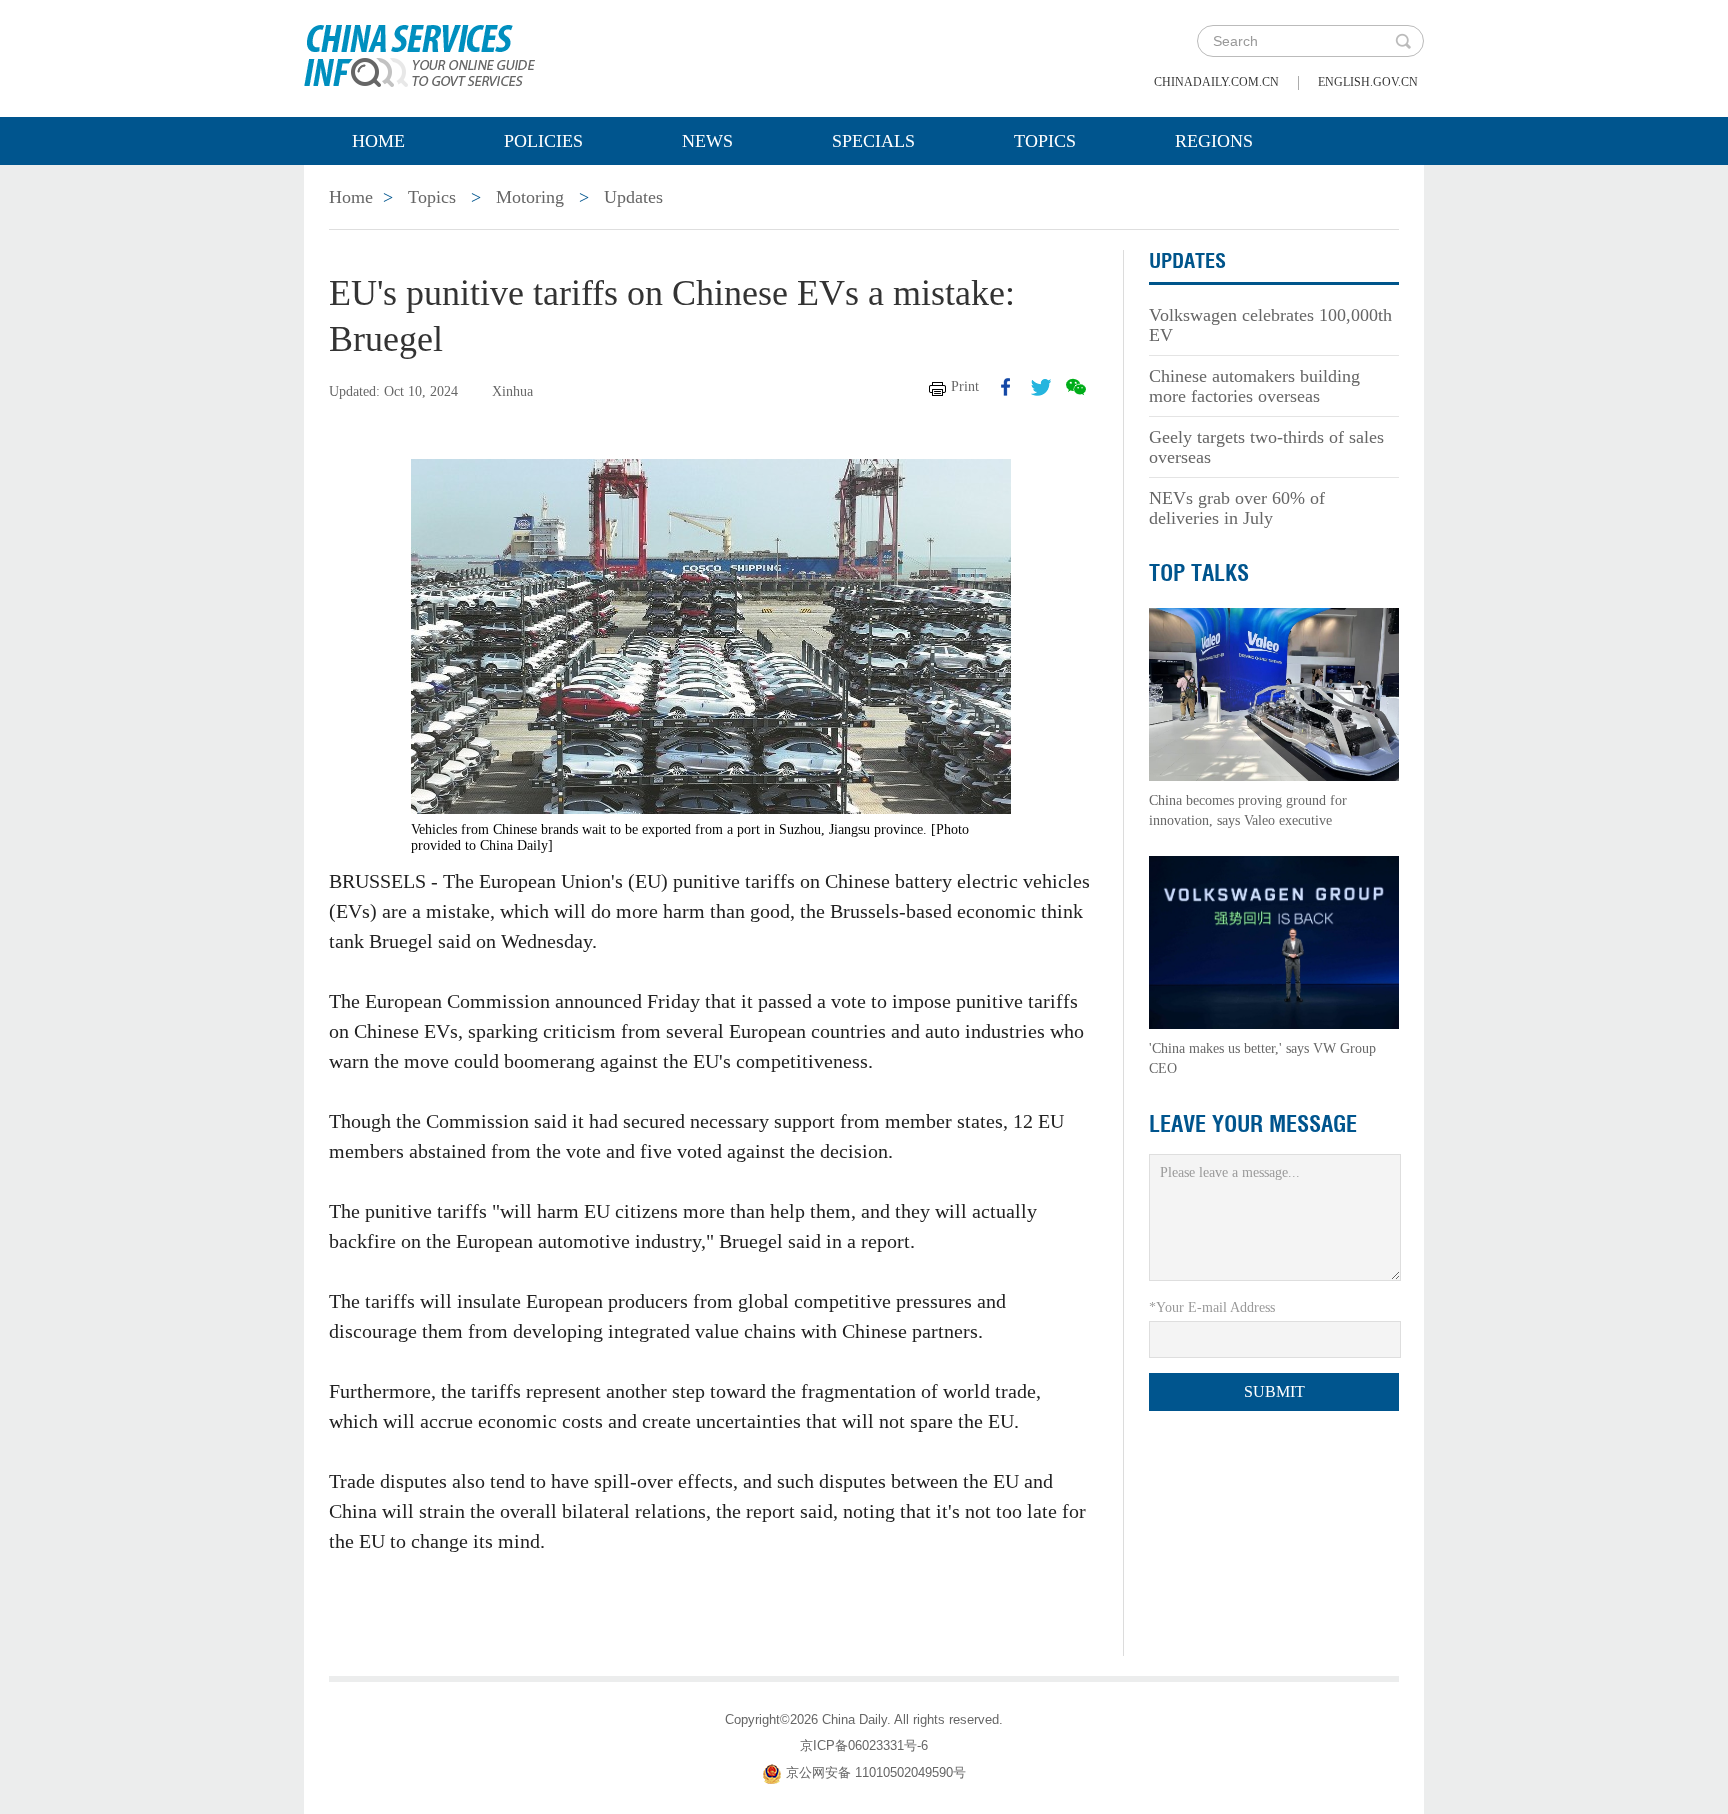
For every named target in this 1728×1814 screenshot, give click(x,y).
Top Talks (1199, 573)
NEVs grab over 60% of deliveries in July (1237, 508)
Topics (1045, 141)
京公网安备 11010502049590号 (876, 1772)
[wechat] (1076, 387)
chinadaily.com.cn (1216, 82)
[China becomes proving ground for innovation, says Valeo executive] (1274, 693)
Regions (1214, 141)
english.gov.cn (1368, 82)
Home (378, 141)
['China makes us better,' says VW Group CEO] (1274, 941)
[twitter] (1041, 387)
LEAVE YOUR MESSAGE (1253, 1124)
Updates (633, 197)
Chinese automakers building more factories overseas (1254, 386)
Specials (873, 141)
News (707, 141)
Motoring (530, 197)
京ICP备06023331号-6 (864, 1745)
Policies (543, 141)
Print (965, 386)
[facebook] (1006, 387)
